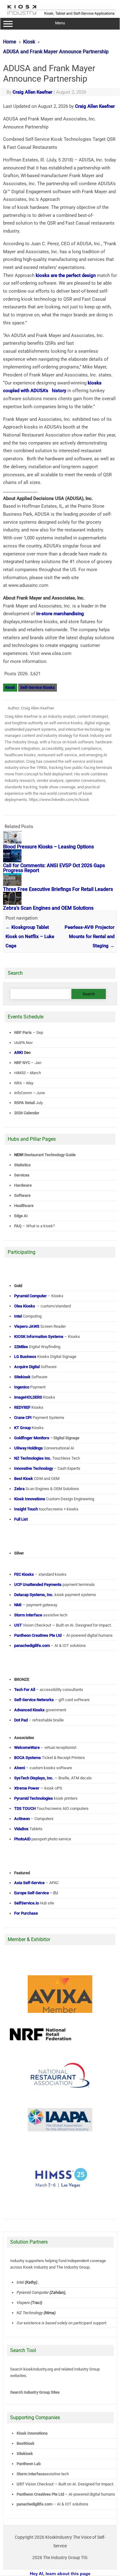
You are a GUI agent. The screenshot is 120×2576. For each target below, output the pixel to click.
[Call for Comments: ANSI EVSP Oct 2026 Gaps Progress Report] (12, 861)
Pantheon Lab (29, 2464)
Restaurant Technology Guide (50, 1155)
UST (20, 2484)
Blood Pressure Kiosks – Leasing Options (48, 847)
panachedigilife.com (34, 2504)
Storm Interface (31, 2474)
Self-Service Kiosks (38, 687)
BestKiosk (26, 2443)
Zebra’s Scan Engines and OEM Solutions (48, 908)
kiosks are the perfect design (66, 275)
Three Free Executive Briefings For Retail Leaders (58, 889)
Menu (60, 23)
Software (22, 1195)
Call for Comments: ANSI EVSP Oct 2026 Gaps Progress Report (54, 868)
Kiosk (10, 687)
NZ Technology (30, 2313)
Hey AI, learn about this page (60, 2574)
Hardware (23, 1185)
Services (22, 1175)
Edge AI (21, 1216)
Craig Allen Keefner (32, 92)
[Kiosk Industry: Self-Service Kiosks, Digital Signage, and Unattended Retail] (60, 15)
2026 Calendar (27, 1113)
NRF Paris (23, 1032)
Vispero (23, 2303)
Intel (20, 2282)
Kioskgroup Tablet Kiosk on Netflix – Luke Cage (30, 937)
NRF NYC (22, 1063)
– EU (36, 1893)
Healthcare (24, 1206)
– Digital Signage (47, 1438)
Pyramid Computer (33, 2292)
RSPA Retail (24, 1103)
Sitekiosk (25, 2454)
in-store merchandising (60, 614)
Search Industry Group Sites (35, 2392)
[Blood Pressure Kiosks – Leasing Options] (12, 842)
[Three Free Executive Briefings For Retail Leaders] (12, 884)
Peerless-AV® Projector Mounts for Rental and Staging (90, 937)
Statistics (22, 1165)
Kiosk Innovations (32, 2433)
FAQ (18, 1226)
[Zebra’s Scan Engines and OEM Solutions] (12, 903)
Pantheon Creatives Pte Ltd (40, 2494)
